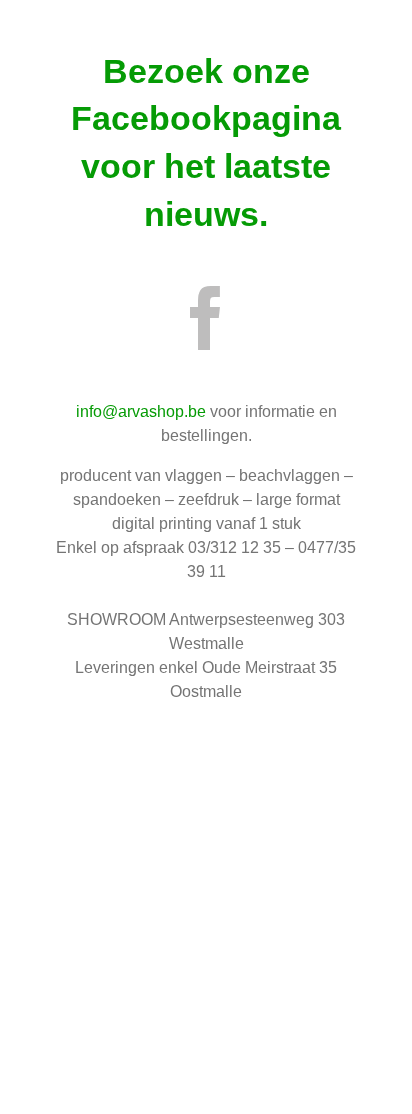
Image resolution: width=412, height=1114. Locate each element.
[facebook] (206, 318)
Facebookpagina (206, 118)
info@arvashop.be (141, 411)
